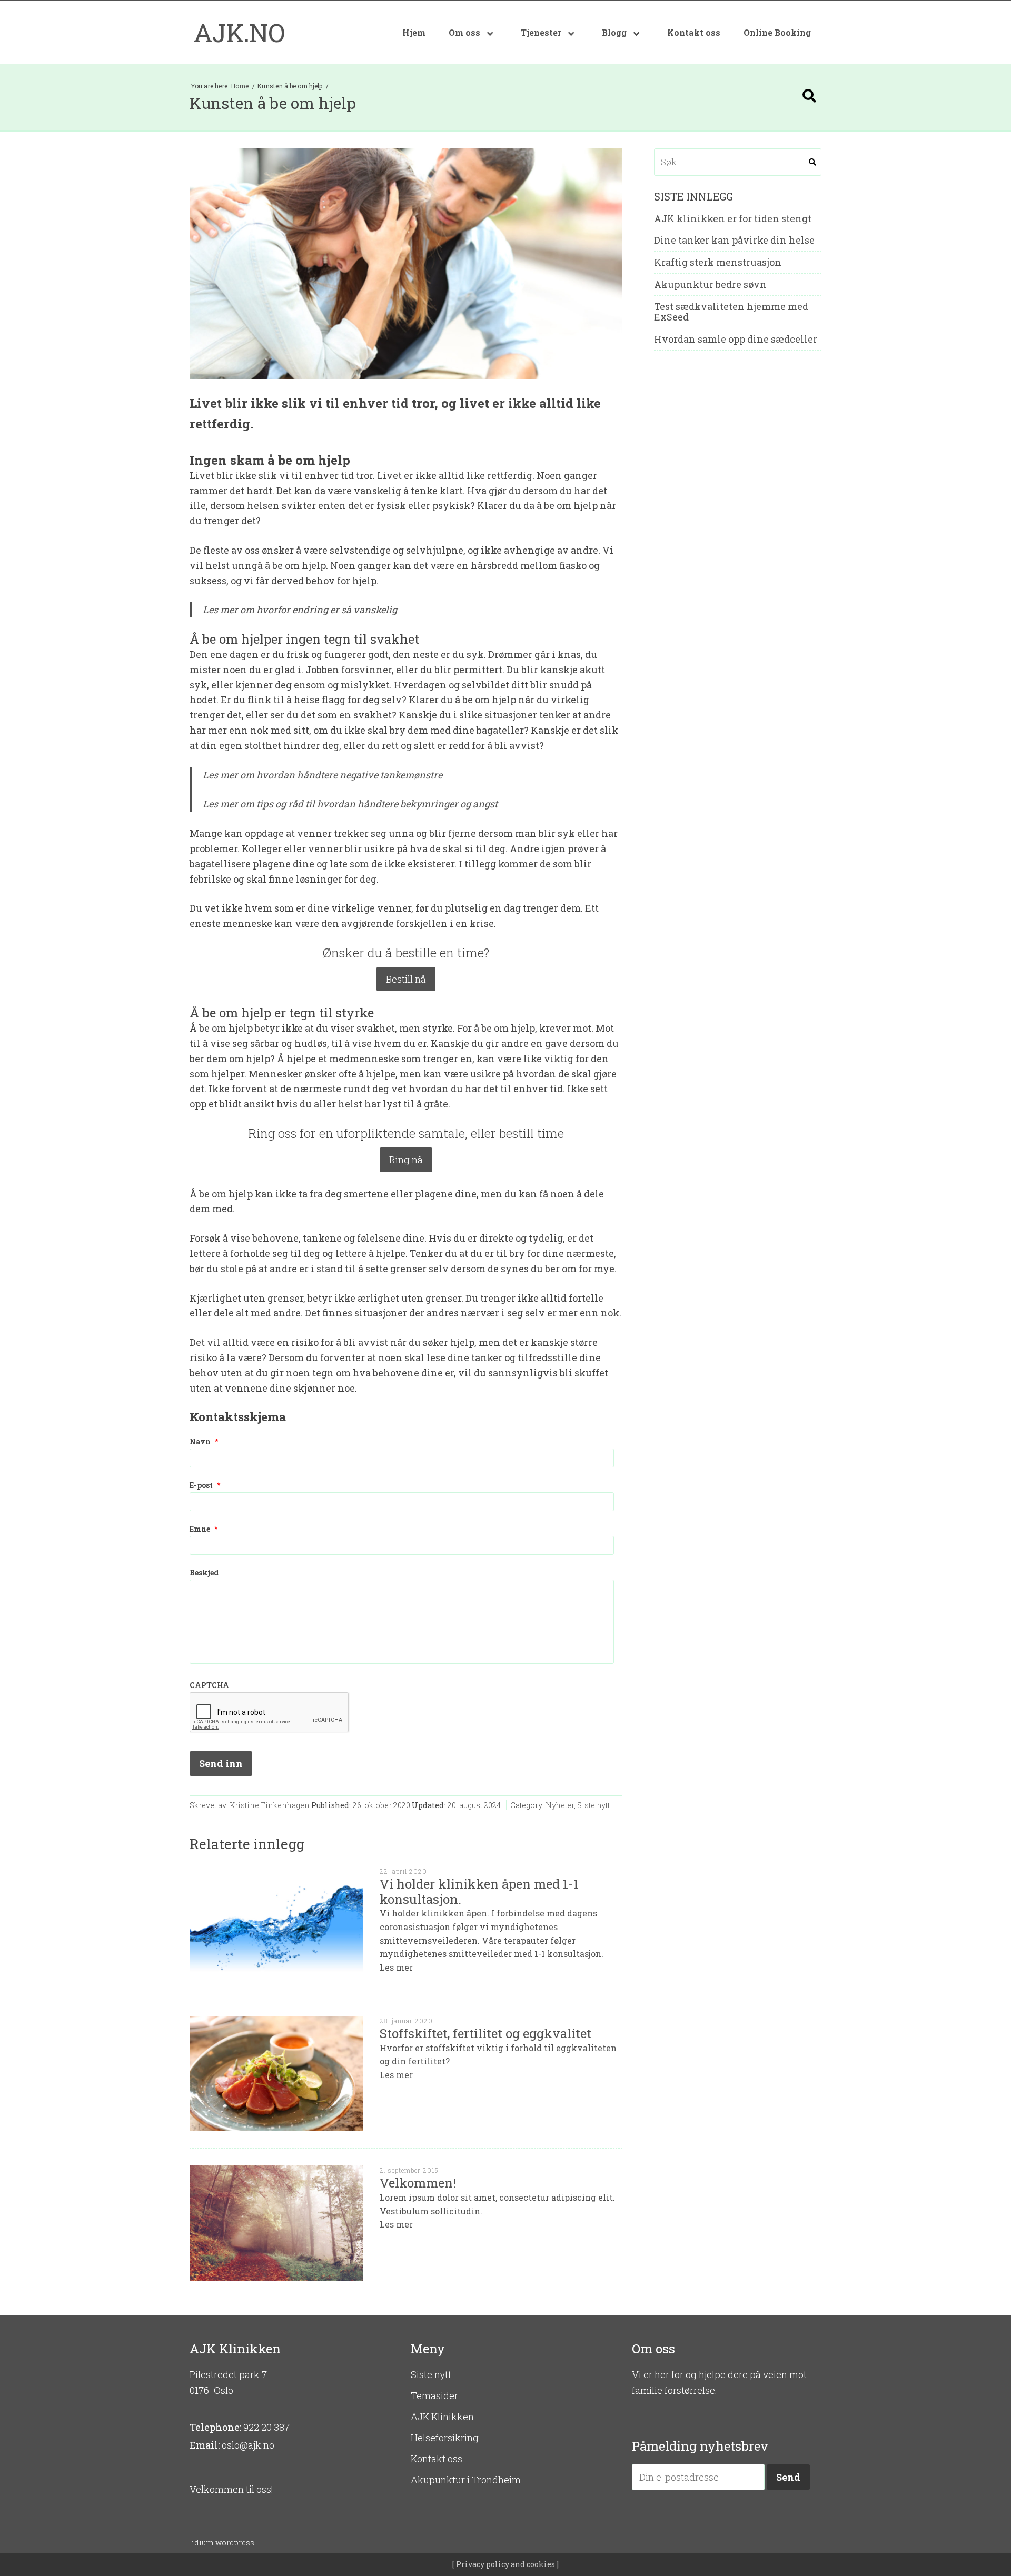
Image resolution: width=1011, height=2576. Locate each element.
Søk (812, 162)
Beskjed (204, 1573)
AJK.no (239, 32)
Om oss (465, 32)
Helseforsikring (445, 2438)
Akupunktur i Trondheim (466, 2480)
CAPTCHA (209, 1685)
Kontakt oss (694, 32)
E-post (205, 1485)
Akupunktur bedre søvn (710, 285)
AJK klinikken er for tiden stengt (733, 219)
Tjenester (542, 32)
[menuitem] (414, 33)
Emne (204, 1529)
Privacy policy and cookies (505, 2564)
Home (240, 86)
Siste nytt (593, 1805)
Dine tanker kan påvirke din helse (734, 241)
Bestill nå (406, 979)
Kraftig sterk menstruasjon (718, 263)
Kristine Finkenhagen (270, 1805)
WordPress (223, 2543)
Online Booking (777, 32)
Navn (204, 1442)
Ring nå (406, 1160)
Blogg (615, 32)
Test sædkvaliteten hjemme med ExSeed (731, 312)
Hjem (414, 32)
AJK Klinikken (442, 2417)
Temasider (434, 2395)
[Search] (809, 96)
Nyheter (560, 1805)
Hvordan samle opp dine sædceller (736, 340)
